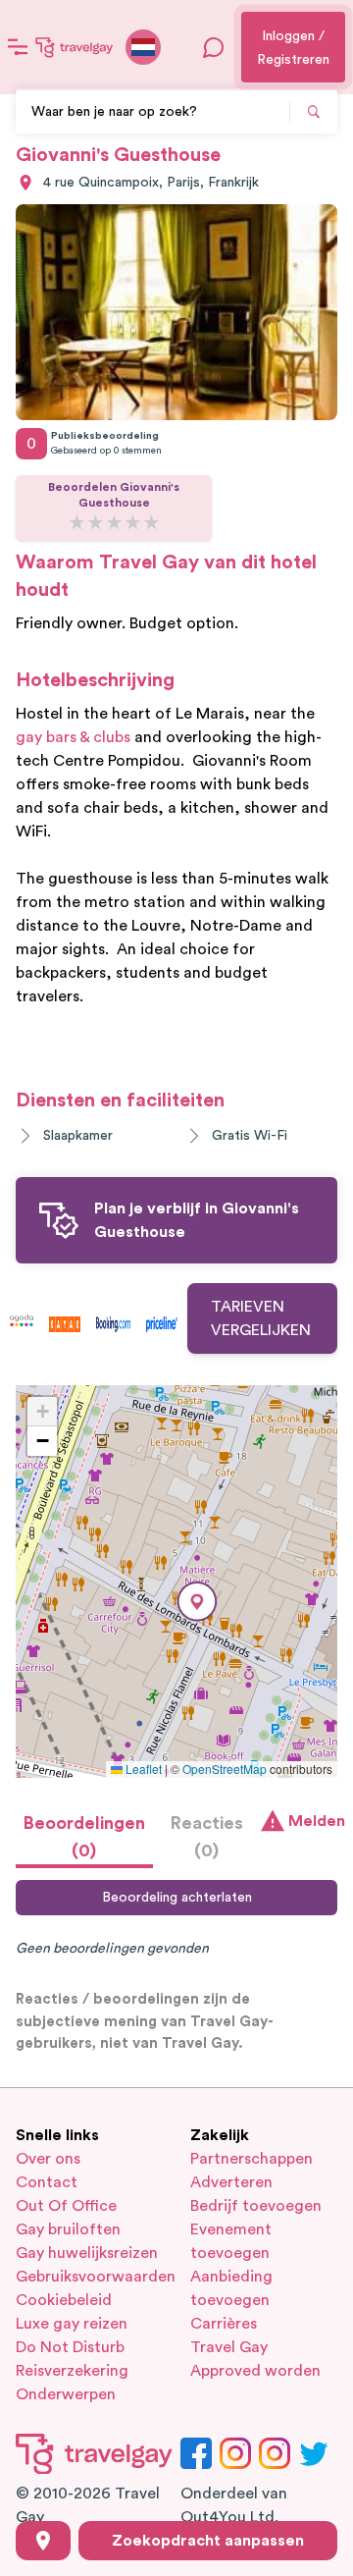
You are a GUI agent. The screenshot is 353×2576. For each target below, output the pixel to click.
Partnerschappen (252, 2159)
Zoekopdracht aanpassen (208, 2541)
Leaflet (142, 1769)
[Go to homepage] (75, 47)
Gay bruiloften (68, 2229)
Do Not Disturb (70, 2347)
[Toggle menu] (18, 47)
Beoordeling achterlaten (177, 1898)
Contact (47, 2182)
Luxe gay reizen (72, 2324)
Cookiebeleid (64, 2300)
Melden (313, 1821)
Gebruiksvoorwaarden (89, 2277)
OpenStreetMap (225, 1769)
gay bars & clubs (73, 737)
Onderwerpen (66, 2394)
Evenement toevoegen (231, 2241)
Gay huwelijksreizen (87, 2253)
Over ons (48, 2159)
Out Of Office (66, 2206)
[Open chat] (214, 47)
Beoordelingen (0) (84, 1837)
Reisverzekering (72, 2371)
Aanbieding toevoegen (231, 2288)
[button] (197, 1602)
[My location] (43, 2541)
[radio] (77, 524)
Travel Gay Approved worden (255, 2359)
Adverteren (231, 2182)
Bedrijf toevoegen (256, 2206)
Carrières (224, 2324)
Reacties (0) (207, 1837)
